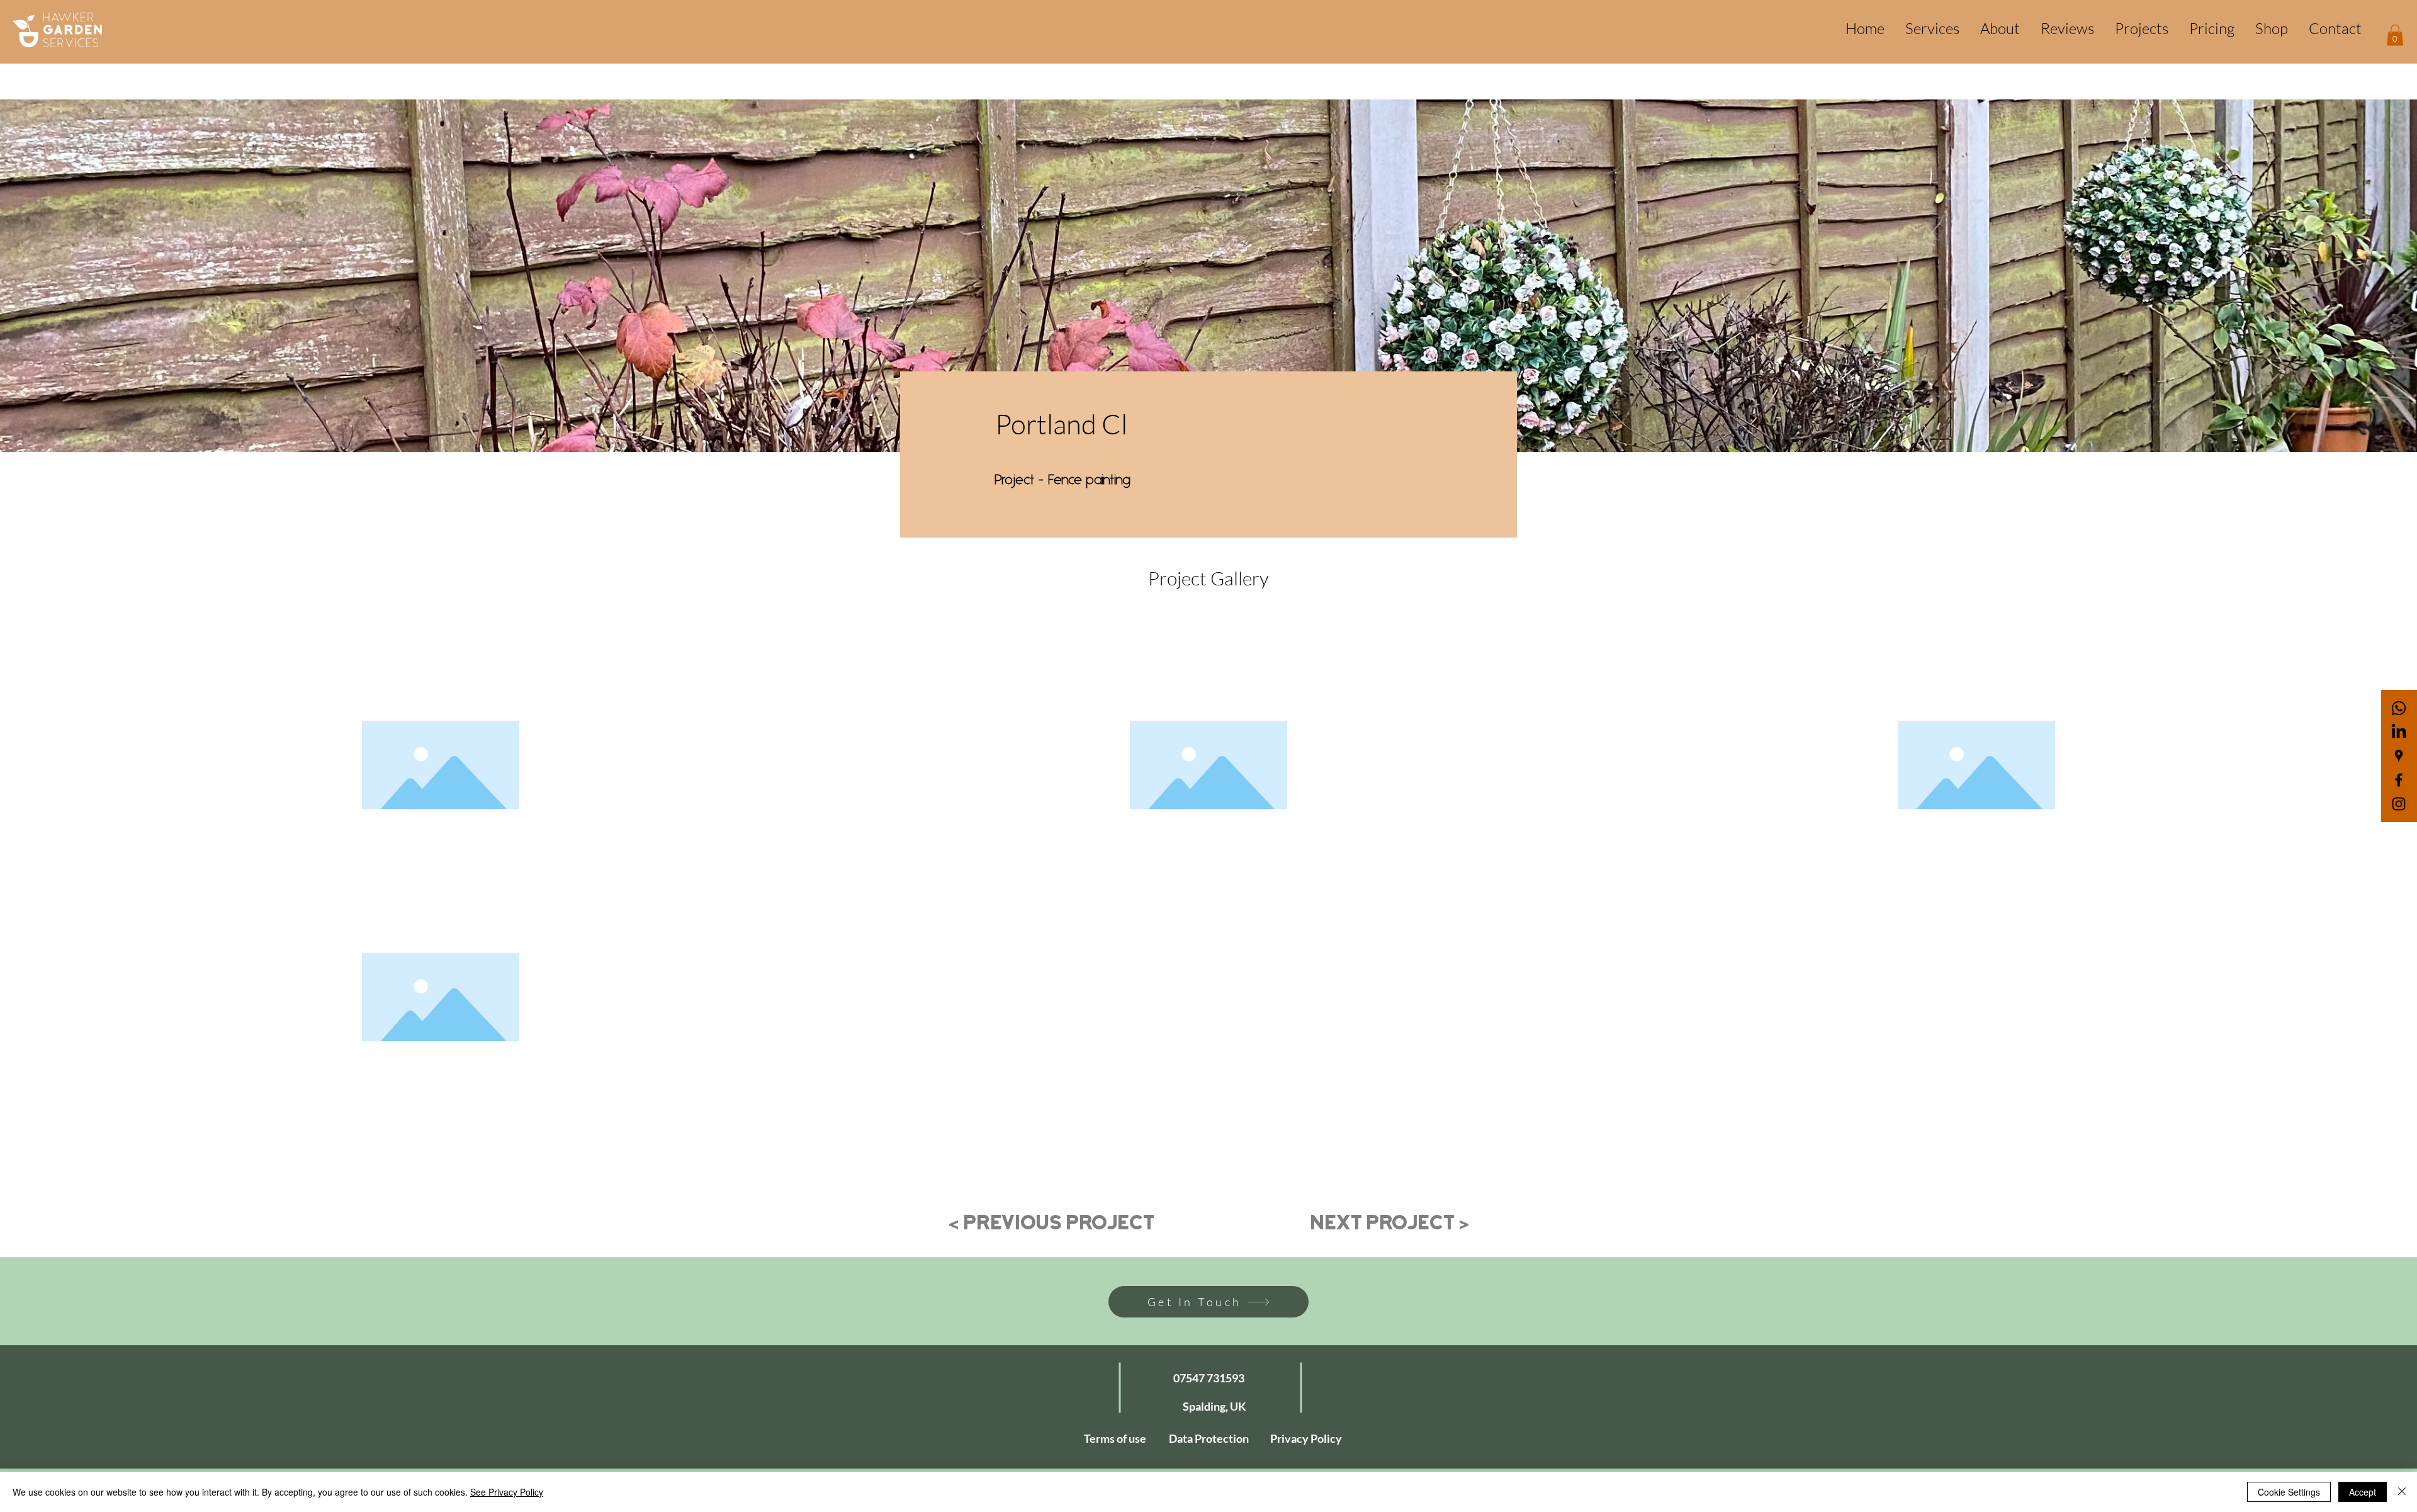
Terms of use (1115, 1438)
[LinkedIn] (2399, 732)
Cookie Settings (2289, 1492)
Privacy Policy (1306, 1438)
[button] (2395, 35)
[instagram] (2399, 804)
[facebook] (2399, 780)
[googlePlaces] (2399, 756)
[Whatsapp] (2399, 708)
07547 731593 (1209, 1378)
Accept (2363, 1492)
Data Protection (1209, 1438)
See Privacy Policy (507, 1492)
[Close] (2402, 1492)
